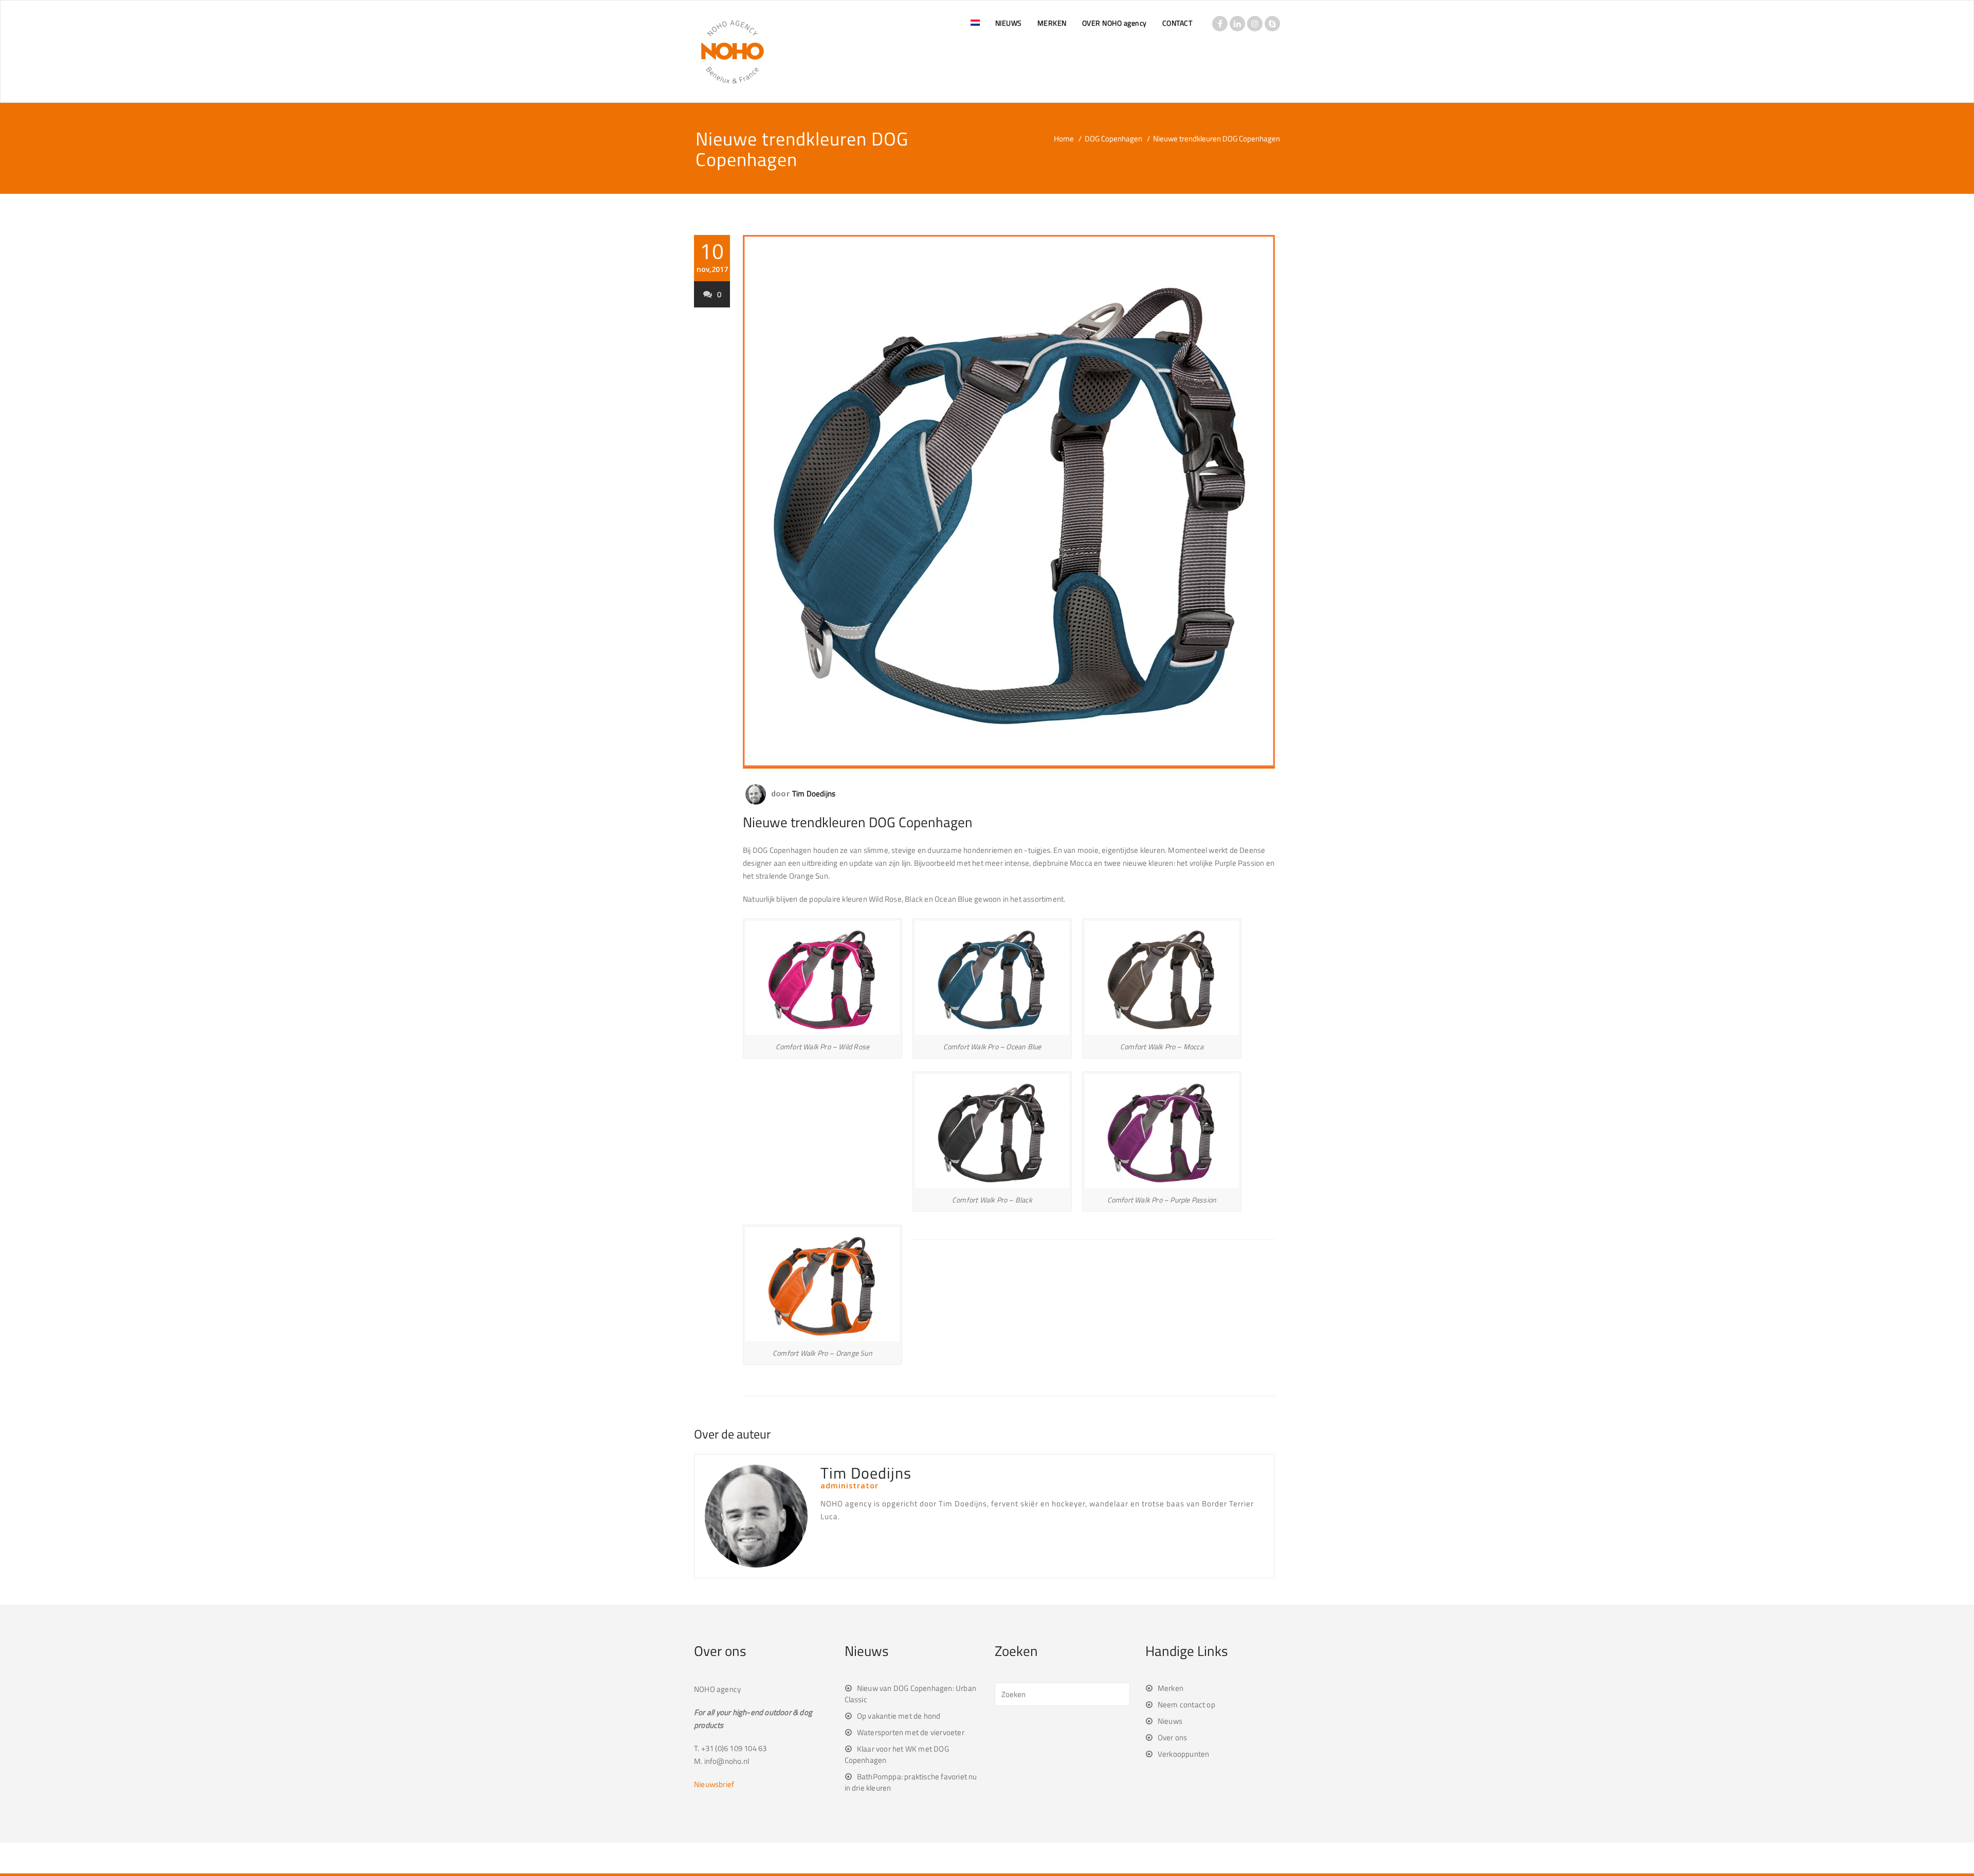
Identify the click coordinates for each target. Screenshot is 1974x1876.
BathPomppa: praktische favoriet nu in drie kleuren (911, 1782)
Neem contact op (1186, 1705)
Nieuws (1170, 1721)
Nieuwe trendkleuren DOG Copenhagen (858, 822)
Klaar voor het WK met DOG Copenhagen (897, 1754)
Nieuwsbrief (714, 1784)
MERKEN (1052, 23)
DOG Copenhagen (1113, 139)
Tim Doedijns (814, 794)
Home (1064, 139)
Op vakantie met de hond (899, 1716)
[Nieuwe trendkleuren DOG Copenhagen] (1009, 502)
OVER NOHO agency (1114, 23)
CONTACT (1177, 23)
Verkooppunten (1184, 1754)
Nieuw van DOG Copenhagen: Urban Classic (910, 1694)
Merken (1171, 1688)
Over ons (1173, 1737)
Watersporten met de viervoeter (911, 1732)
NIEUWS (1009, 23)
